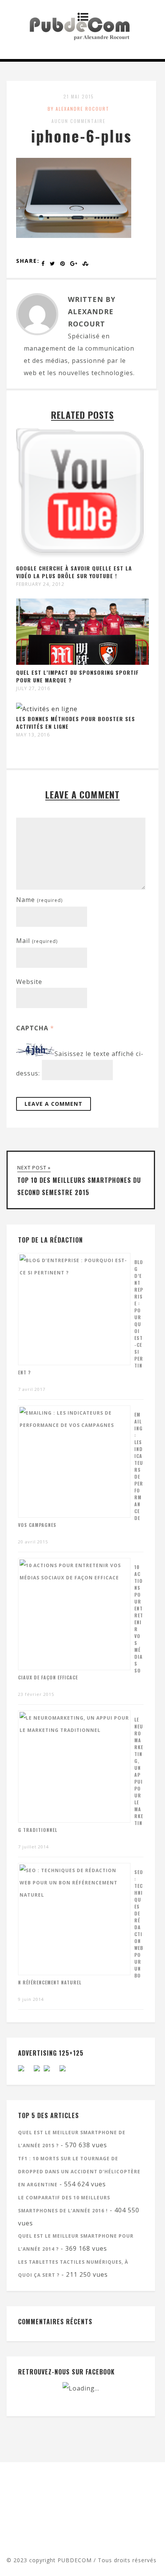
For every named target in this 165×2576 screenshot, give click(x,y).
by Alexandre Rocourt (78, 109)
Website (29, 982)
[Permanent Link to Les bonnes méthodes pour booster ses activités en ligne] (47, 709)
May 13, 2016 (33, 735)
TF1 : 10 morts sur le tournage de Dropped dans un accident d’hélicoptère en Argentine (79, 2172)
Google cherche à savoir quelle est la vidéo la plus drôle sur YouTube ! (74, 572)
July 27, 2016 (33, 689)
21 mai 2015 (79, 96)
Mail (37, 941)
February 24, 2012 (40, 584)
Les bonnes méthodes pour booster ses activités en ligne (76, 722)
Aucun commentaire (78, 121)
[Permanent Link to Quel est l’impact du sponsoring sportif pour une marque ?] (82, 662)
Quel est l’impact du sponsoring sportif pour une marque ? (78, 676)
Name (39, 900)
